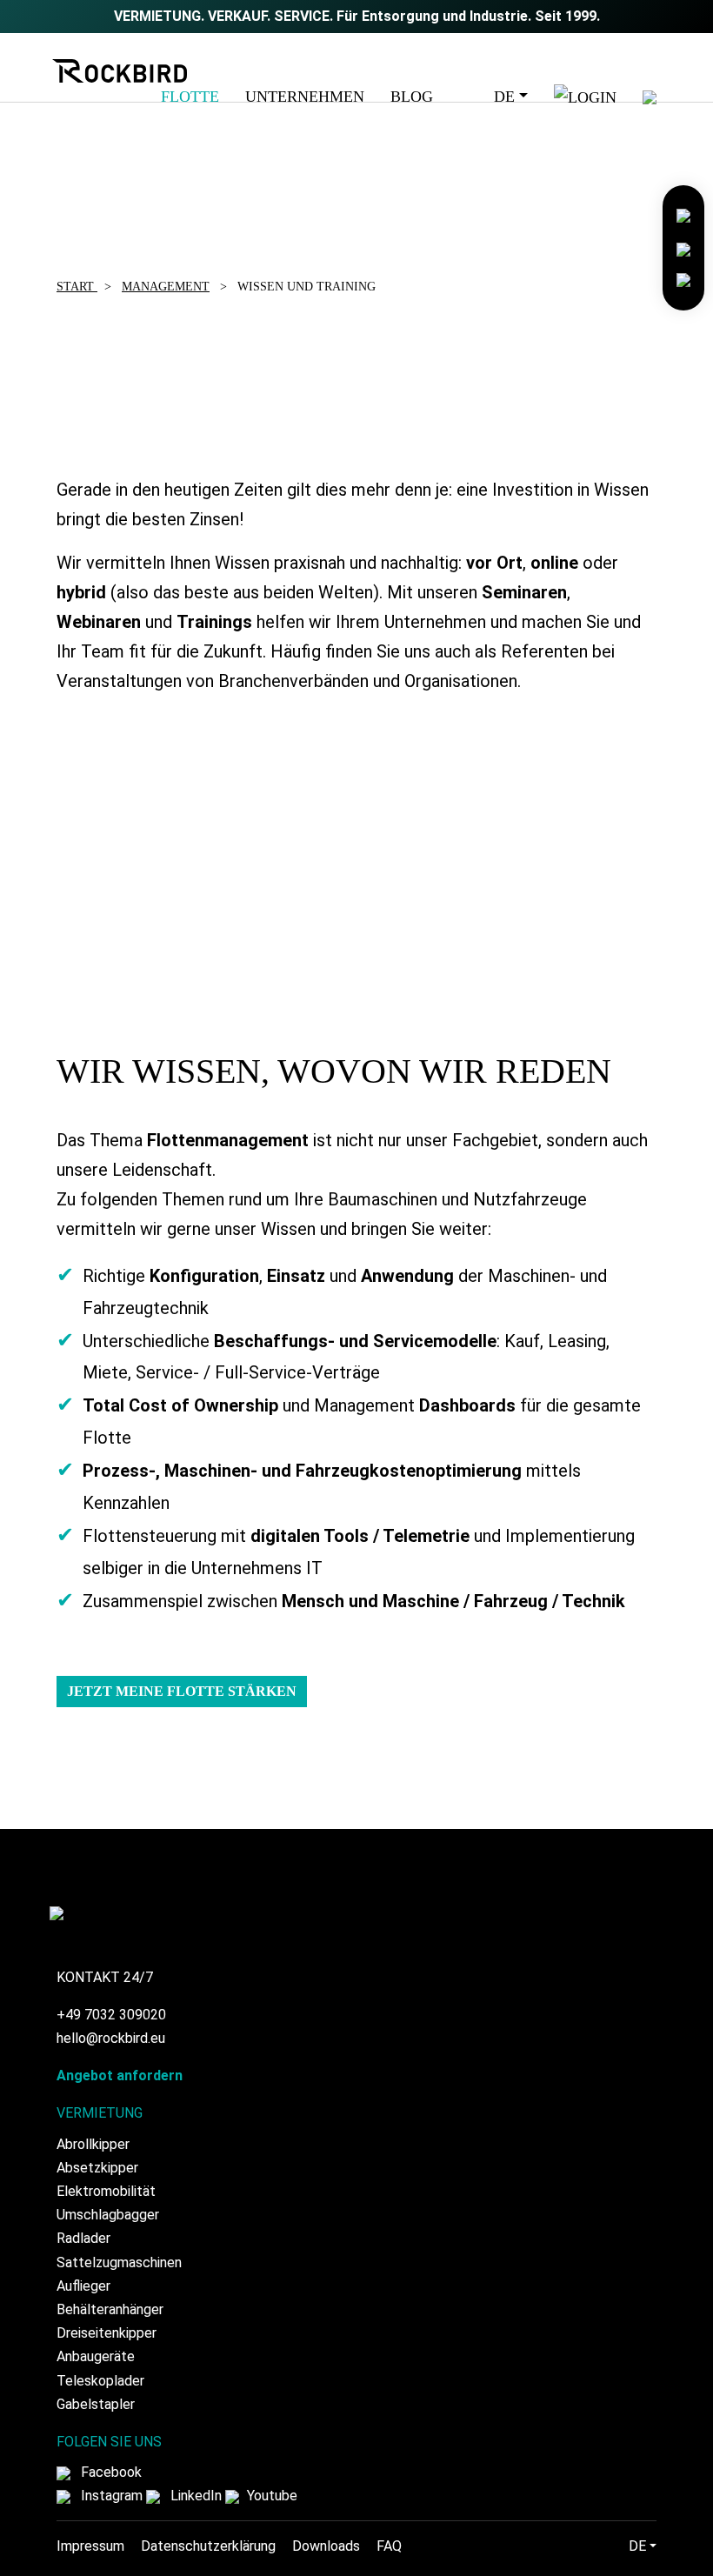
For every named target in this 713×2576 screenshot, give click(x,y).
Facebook (110, 2472)
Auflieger (83, 2286)
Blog (412, 97)
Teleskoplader (100, 2381)
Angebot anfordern (120, 2075)
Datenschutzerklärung (208, 2546)
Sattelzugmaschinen (119, 2262)
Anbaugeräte (96, 2356)
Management (166, 287)
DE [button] (504, 97)
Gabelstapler (96, 2404)
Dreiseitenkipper (107, 2333)
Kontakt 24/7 (105, 1977)
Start (77, 287)
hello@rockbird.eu (111, 2038)
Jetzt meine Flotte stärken (182, 1691)
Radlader (83, 2238)
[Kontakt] (683, 214)
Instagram (110, 2496)
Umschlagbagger (108, 2215)
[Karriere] (683, 247)
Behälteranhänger (110, 2309)
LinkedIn (194, 2496)
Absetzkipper (97, 2168)
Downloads (326, 2546)
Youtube (270, 2496)
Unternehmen (305, 97)
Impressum (90, 2546)
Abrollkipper (93, 2144)
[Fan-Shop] (683, 279)
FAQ (389, 2546)
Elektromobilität (106, 2191)
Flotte (190, 97)
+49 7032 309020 (111, 2015)
